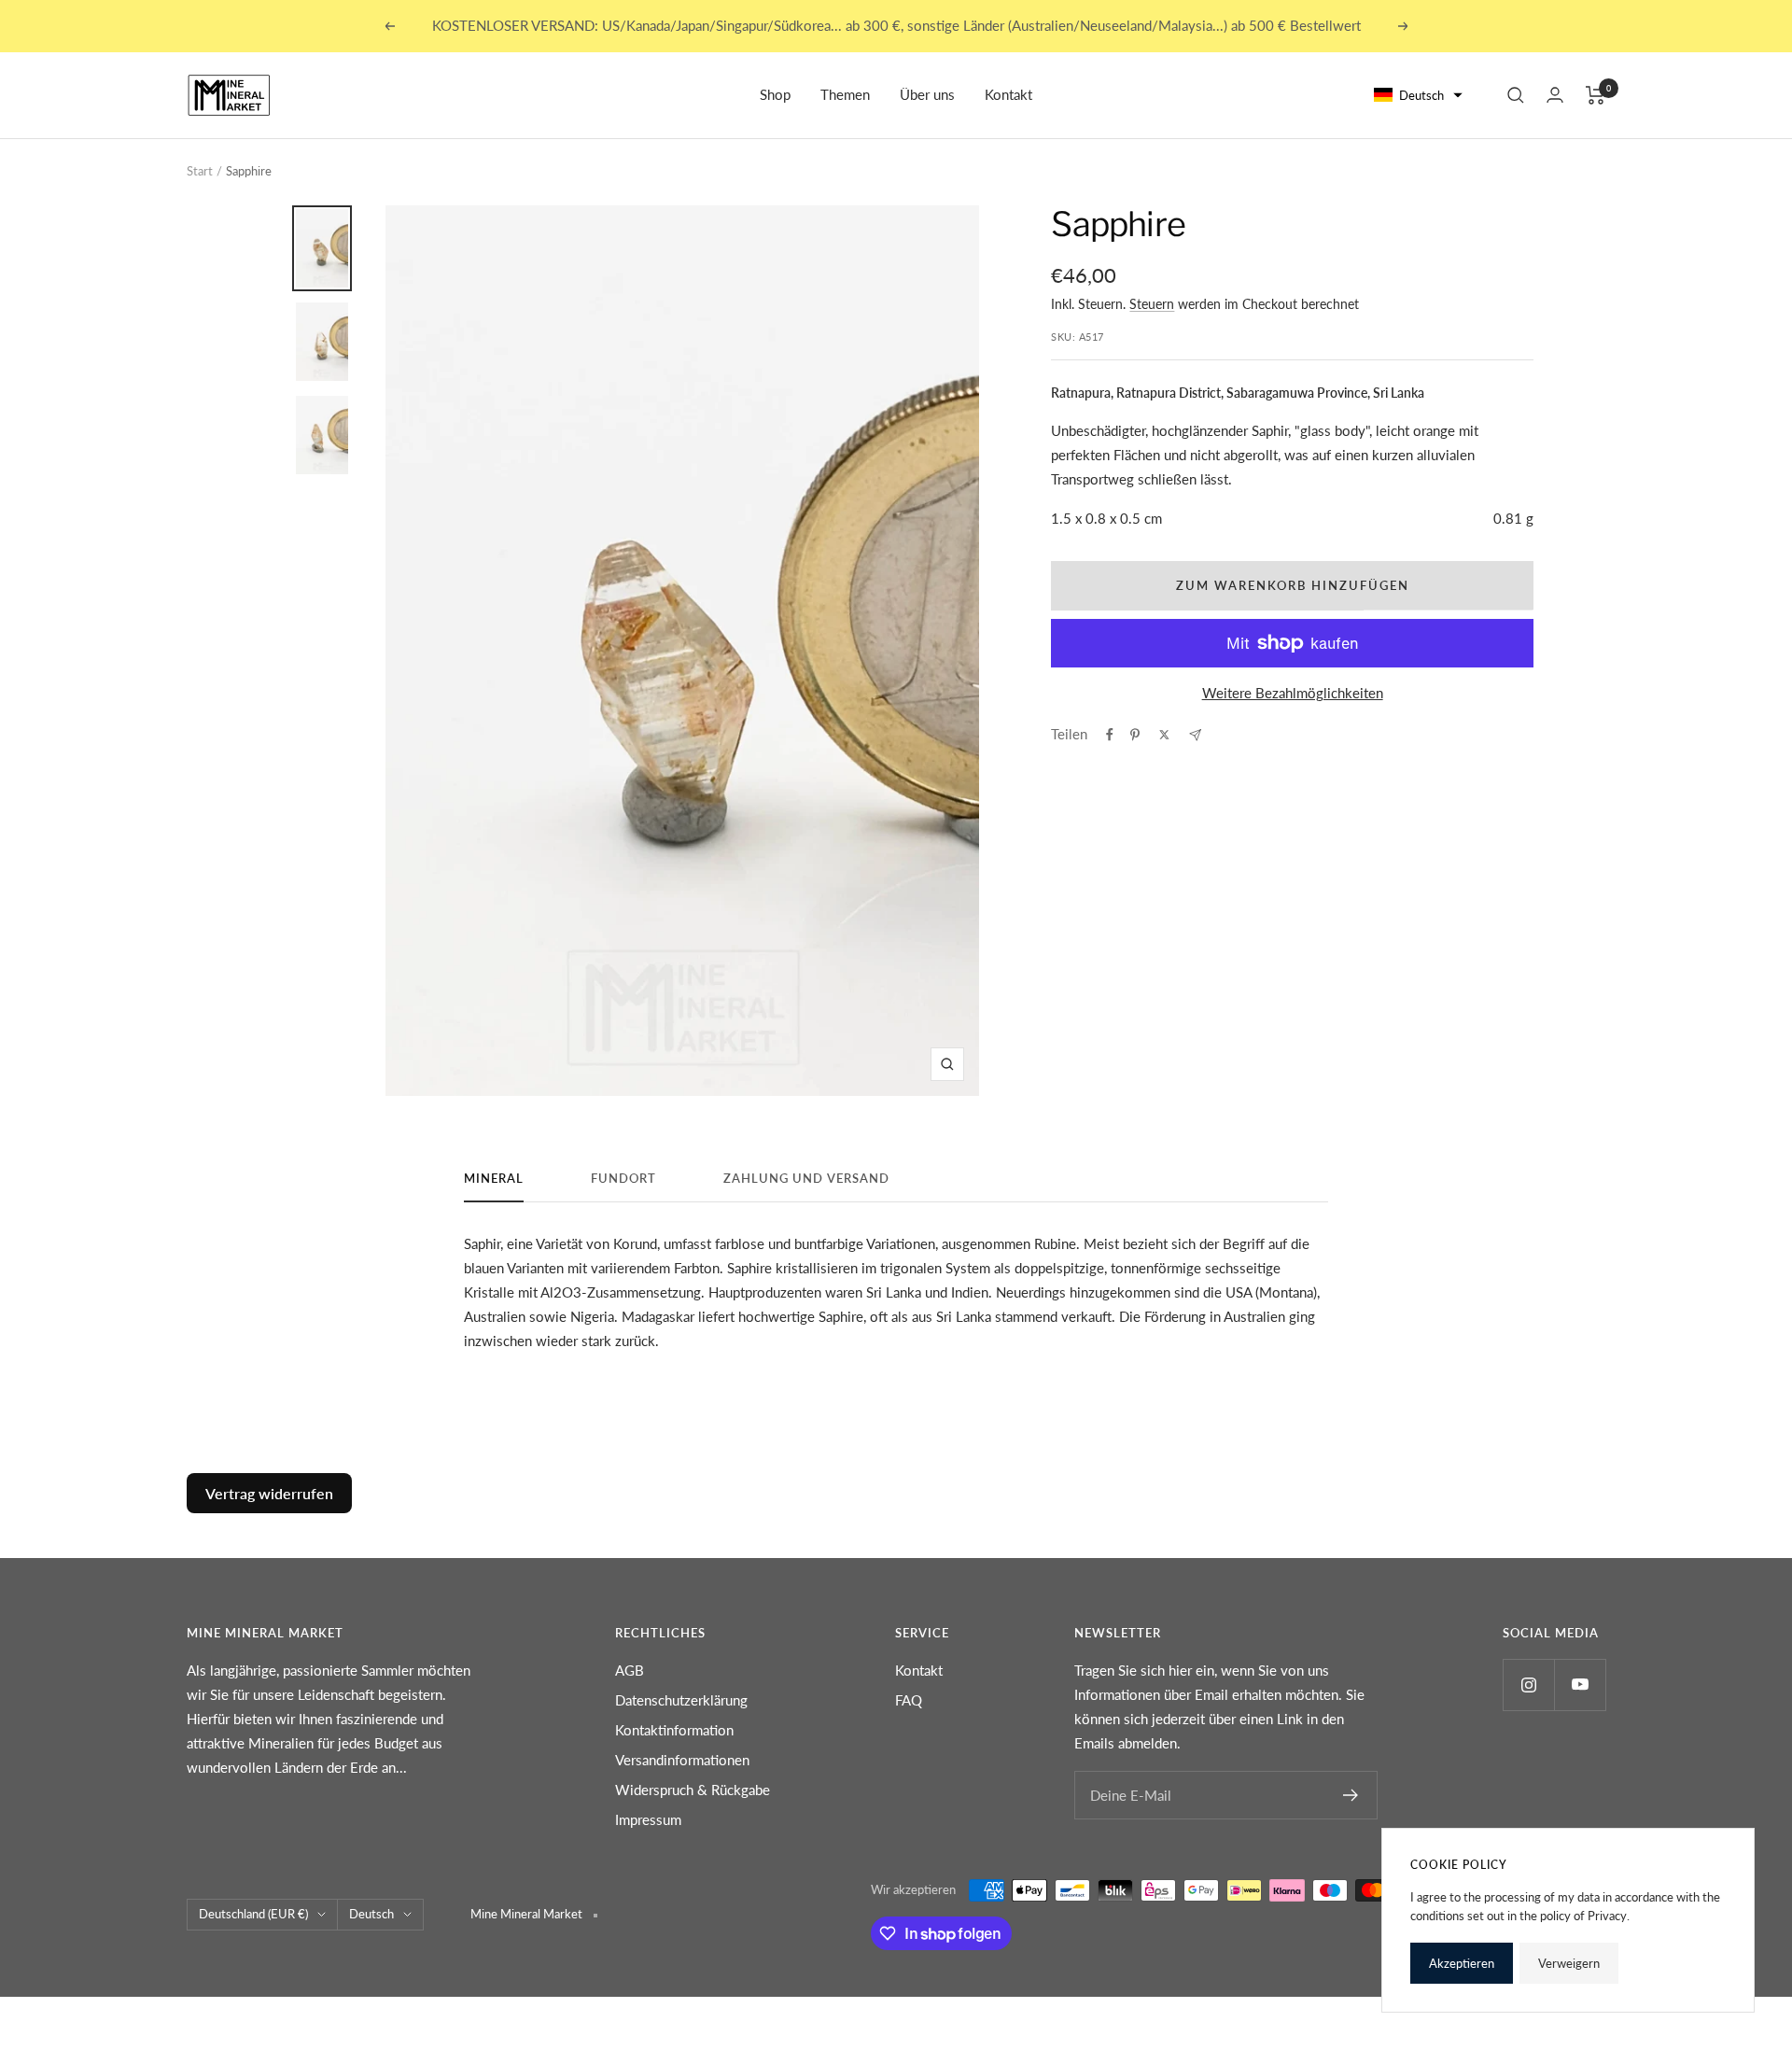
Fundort (623, 1178)
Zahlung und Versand (806, 1178)
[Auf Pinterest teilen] (1135, 735)
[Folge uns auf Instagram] (1528, 1685)
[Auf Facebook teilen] (1110, 735)
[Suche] (1516, 95)
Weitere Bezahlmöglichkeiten (1293, 693)
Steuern (1152, 304)
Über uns (927, 94)
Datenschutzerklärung (681, 1700)
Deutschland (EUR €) (253, 1914)
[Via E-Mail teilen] (1195, 735)
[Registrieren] (1351, 1795)
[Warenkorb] (1596, 95)
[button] (1419, 96)
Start (200, 171)
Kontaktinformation (674, 1730)
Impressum (648, 1819)
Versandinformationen (682, 1760)
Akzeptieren (1462, 1963)
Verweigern (1569, 1963)
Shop (775, 94)
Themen (845, 94)
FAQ (909, 1700)
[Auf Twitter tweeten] (1164, 735)
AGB (630, 1670)
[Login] (1555, 95)
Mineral (494, 1178)
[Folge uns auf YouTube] (1580, 1685)
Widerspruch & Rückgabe (693, 1790)
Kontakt (1008, 94)
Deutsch (371, 1914)
